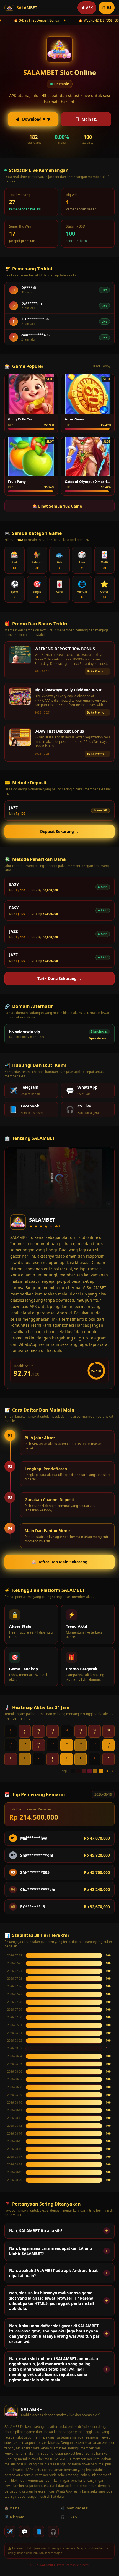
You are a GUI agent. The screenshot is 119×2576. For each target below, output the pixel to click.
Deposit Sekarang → (59, 831)
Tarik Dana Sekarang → (59, 979)
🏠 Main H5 (13, 2508)
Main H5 (90, 119)
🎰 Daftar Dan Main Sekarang (59, 1562)
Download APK (36, 119)
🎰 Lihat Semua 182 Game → (60, 506)
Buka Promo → (97, 671)
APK (89, 8)
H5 (109, 8)
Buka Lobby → (104, 366)
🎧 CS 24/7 (69, 2517)
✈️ (10, 2531)
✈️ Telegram (14, 2517)
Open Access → (99, 1038)
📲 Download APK (74, 2508)
